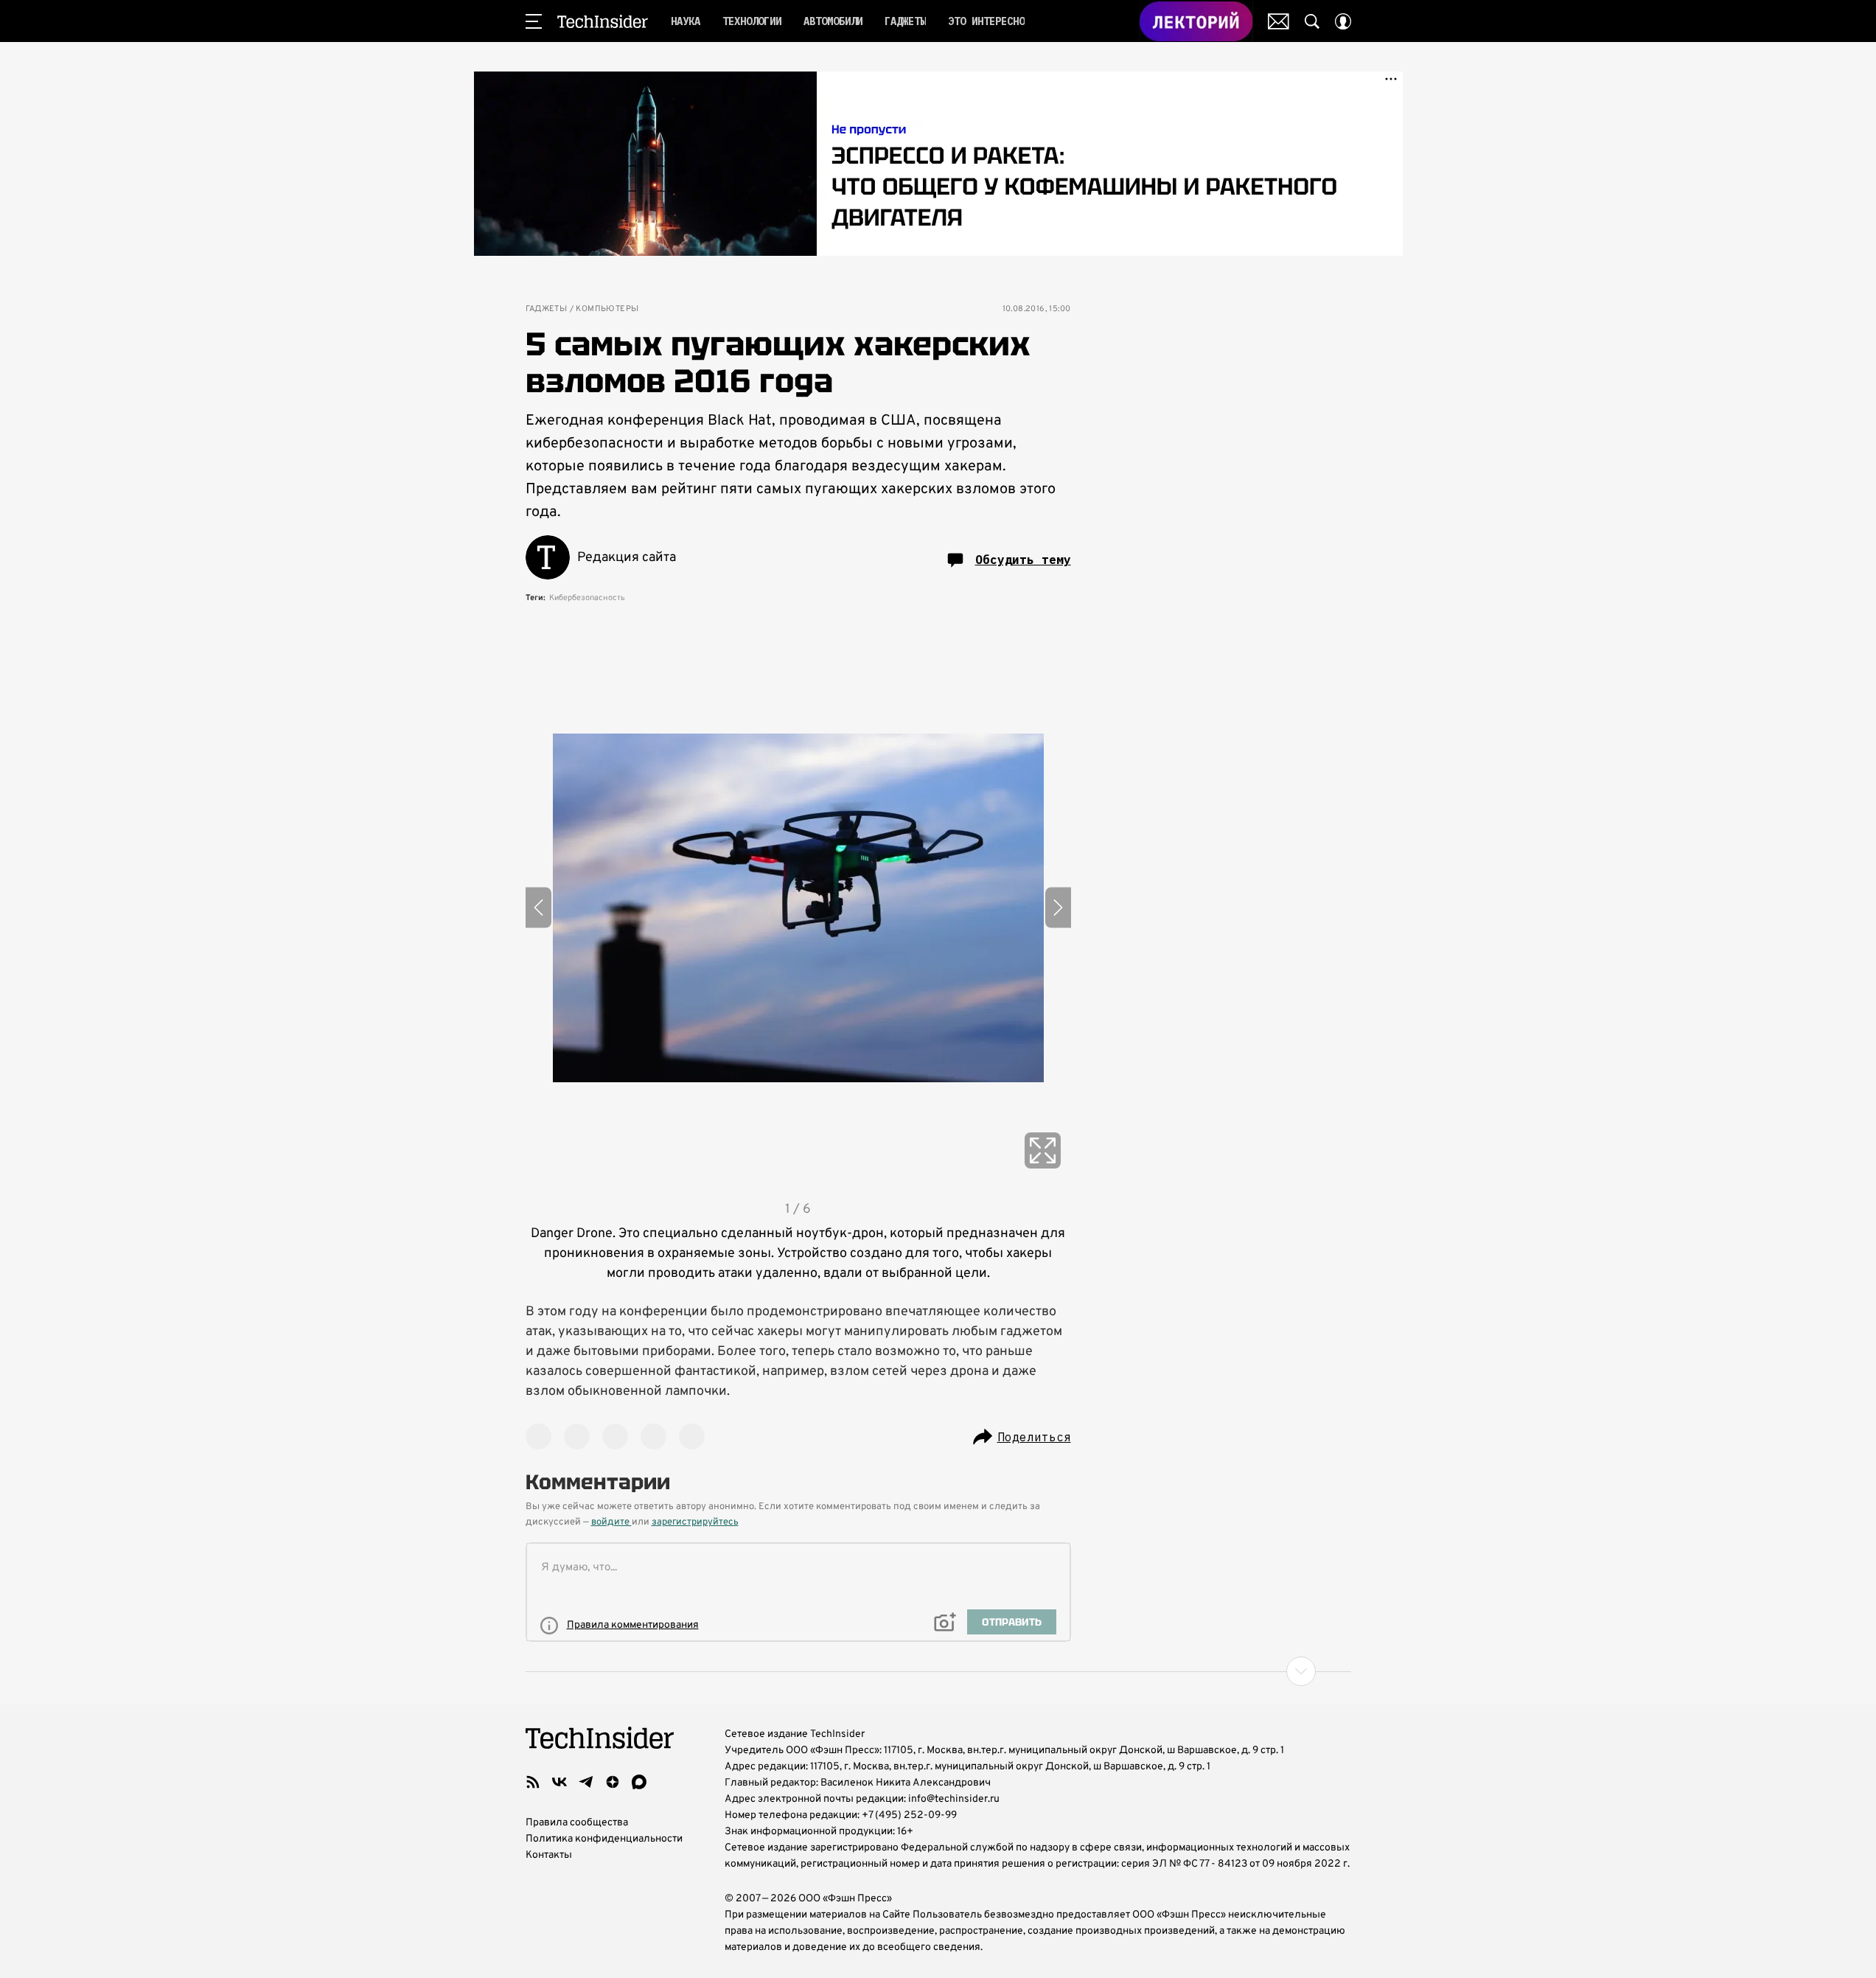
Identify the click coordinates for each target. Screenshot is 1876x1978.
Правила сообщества (577, 1823)
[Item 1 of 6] (798, 908)
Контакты (549, 1855)
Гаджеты (547, 309)
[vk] (559, 1782)
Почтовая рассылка (1279, 21)
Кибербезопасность (587, 598)
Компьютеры (607, 309)
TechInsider (603, 21)
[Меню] (534, 21)
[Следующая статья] (938, 1671)
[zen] (613, 1782)
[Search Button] (1312, 21)
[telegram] (586, 1782)
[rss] (533, 1782)
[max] (639, 1782)
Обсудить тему (1023, 560)
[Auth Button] (1343, 21)
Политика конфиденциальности (604, 1839)
